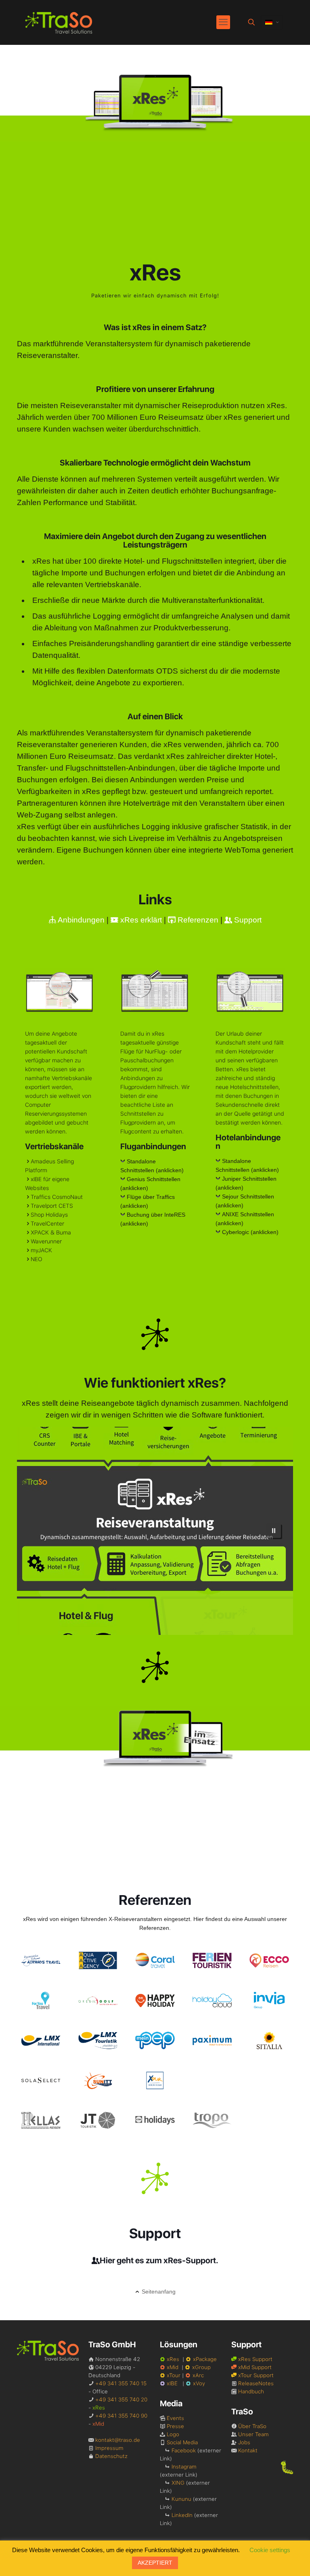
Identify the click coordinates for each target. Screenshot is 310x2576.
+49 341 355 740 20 (121, 2399)
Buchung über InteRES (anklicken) (153, 1219)
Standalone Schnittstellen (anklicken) (152, 1166)
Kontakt (248, 2450)
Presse (175, 2426)
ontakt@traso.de (119, 2440)
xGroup (201, 2367)
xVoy (199, 2383)
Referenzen (197, 920)
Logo (173, 2434)
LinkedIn (182, 2515)
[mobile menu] (223, 22)
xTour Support (256, 2375)
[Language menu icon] (272, 22)
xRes (173, 2359)
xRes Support (255, 2359)
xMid (173, 2367)
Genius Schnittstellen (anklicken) (150, 1184)
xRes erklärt (140, 920)
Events (175, 2418)
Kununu (181, 2499)
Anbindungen (80, 920)
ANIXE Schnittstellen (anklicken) (245, 1219)
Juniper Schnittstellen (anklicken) (246, 1183)
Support (247, 920)
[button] (274, 1531)
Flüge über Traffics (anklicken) (148, 1201)
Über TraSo (252, 2426)
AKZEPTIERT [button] (155, 2563)
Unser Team (253, 2434)
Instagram (184, 2466)
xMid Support (255, 2367)
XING (178, 2483)
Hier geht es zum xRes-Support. (159, 2260)
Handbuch (251, 2391)
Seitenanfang (159, 2292)
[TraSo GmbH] (59, 22)
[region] (155, 1531)
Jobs (244, 2442)
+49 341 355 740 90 (121, 2416)
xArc (198, 2375)
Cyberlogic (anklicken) (250, 1232)
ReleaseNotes (256, 2383)
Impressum (109, 2448)
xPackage (205, 2359)
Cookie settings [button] (270, 2550)
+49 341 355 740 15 (121, 2383)
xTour (174, 2375)
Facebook (184, 2450)
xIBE (172, 2383)
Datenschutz (111, 2456)
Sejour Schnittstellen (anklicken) (245, 1201)
